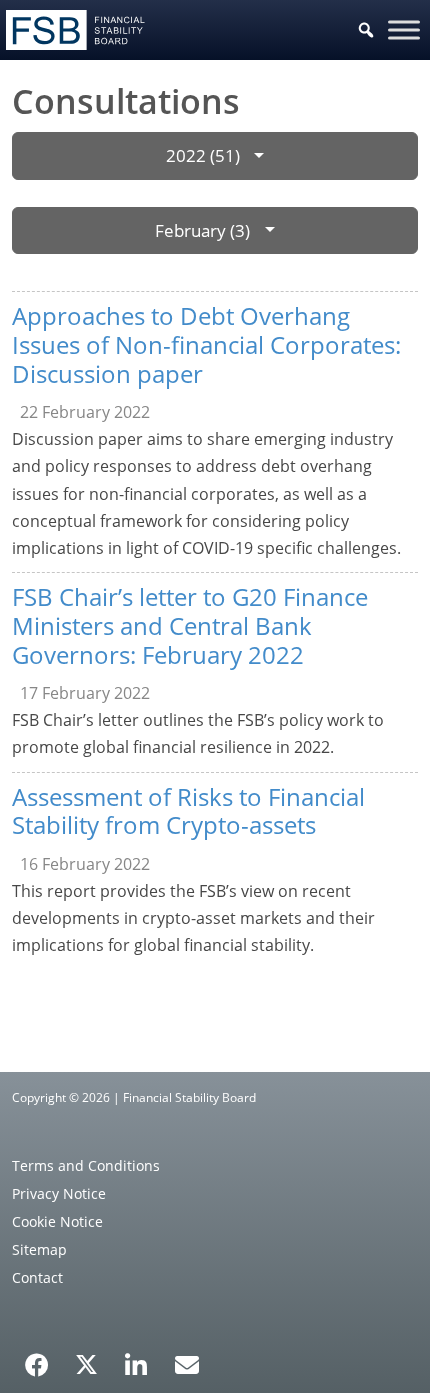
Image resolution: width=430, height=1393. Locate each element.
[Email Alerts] (187, 1363)
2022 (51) (203, 155)
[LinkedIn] (136, 1358)
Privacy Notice (59, 1193)
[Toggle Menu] (404, 29)
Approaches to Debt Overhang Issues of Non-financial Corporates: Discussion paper (206, 344)
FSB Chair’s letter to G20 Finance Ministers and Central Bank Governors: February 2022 (190, 625)
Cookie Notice (57, 1221)
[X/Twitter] (86, 1363)
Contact (37, 1277)
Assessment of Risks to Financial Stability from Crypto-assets (188, 811)
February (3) (202, 230)
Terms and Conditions (86, 1165)
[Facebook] (37, 1358)
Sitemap (39, 1249)
